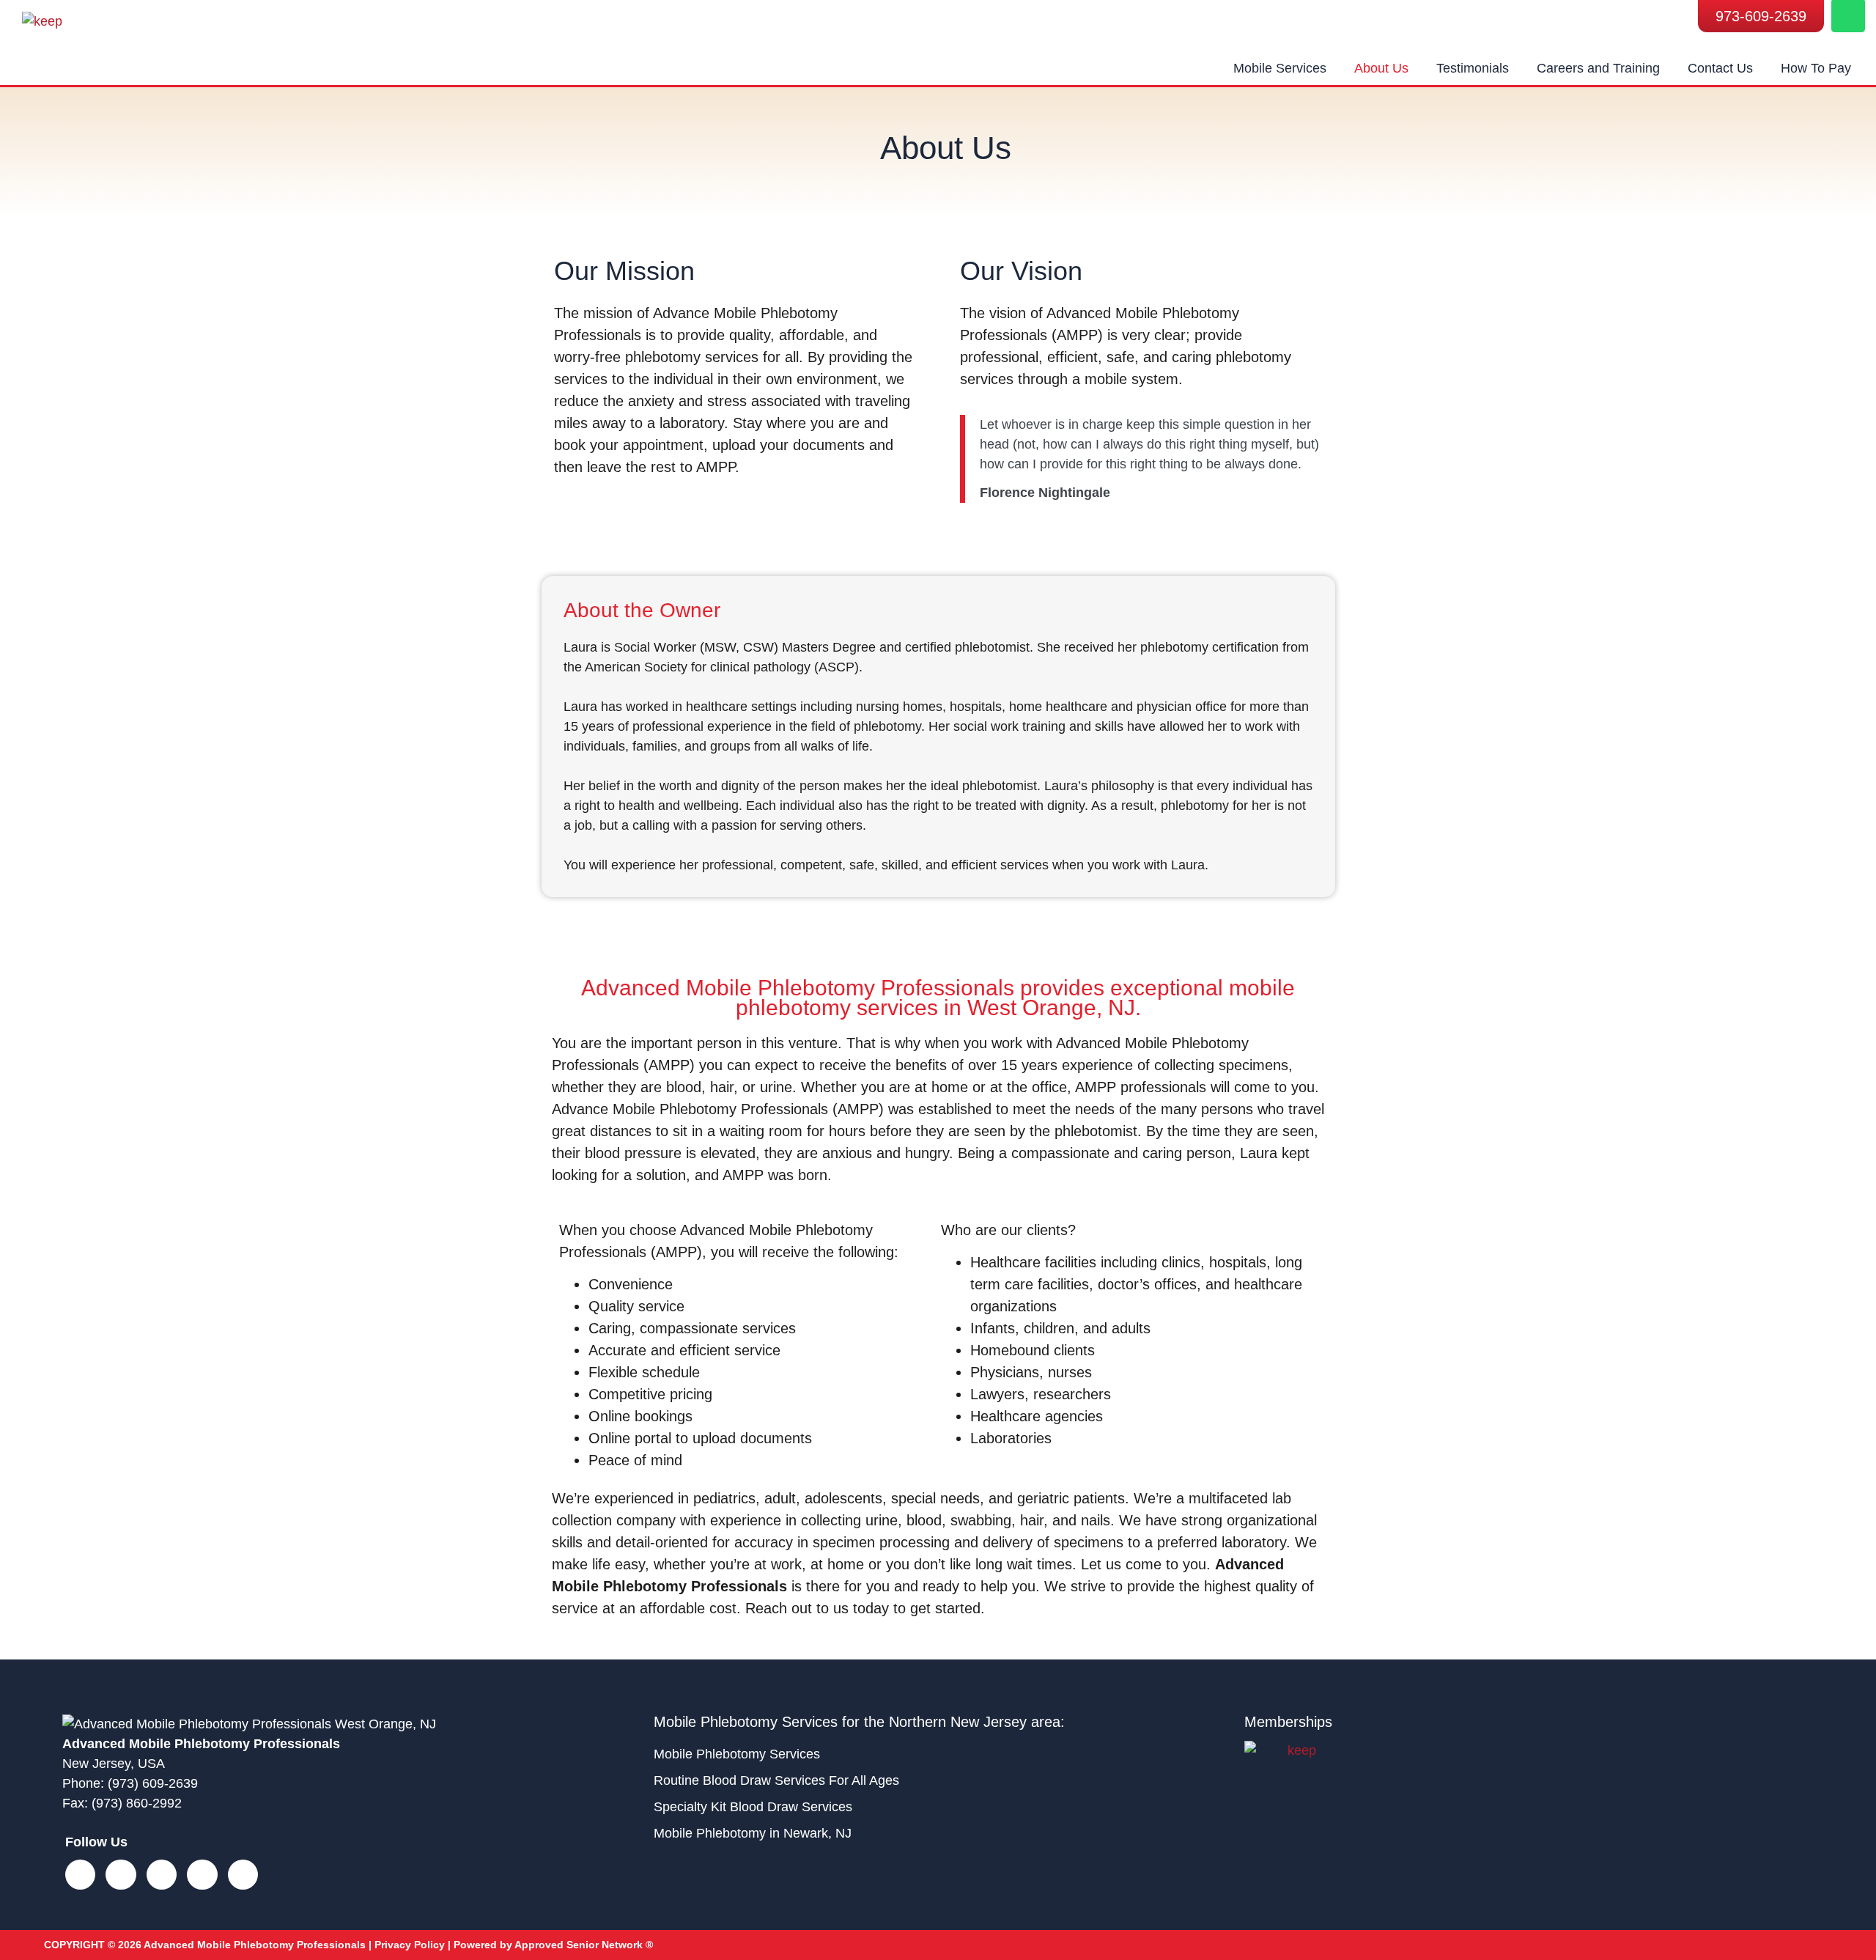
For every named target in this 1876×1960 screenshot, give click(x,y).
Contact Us (1720, 68)
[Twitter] (162, 1875)
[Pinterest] (243, 1875)
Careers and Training (1598, 68)
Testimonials (1473, 68)
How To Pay (1816, 68)
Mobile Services (1280, 68)
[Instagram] (121, 1875)
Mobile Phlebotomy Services (737, 1754)
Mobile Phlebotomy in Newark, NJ (753, 1833)
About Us (1381, 68)
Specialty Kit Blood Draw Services (753, 1807)
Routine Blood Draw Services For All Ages (776, 1780)
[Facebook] (80, 1875)
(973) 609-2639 (153, 1783)
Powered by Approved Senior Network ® (553, 1945)
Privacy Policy (410, 1945)
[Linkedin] (202, 1875)
